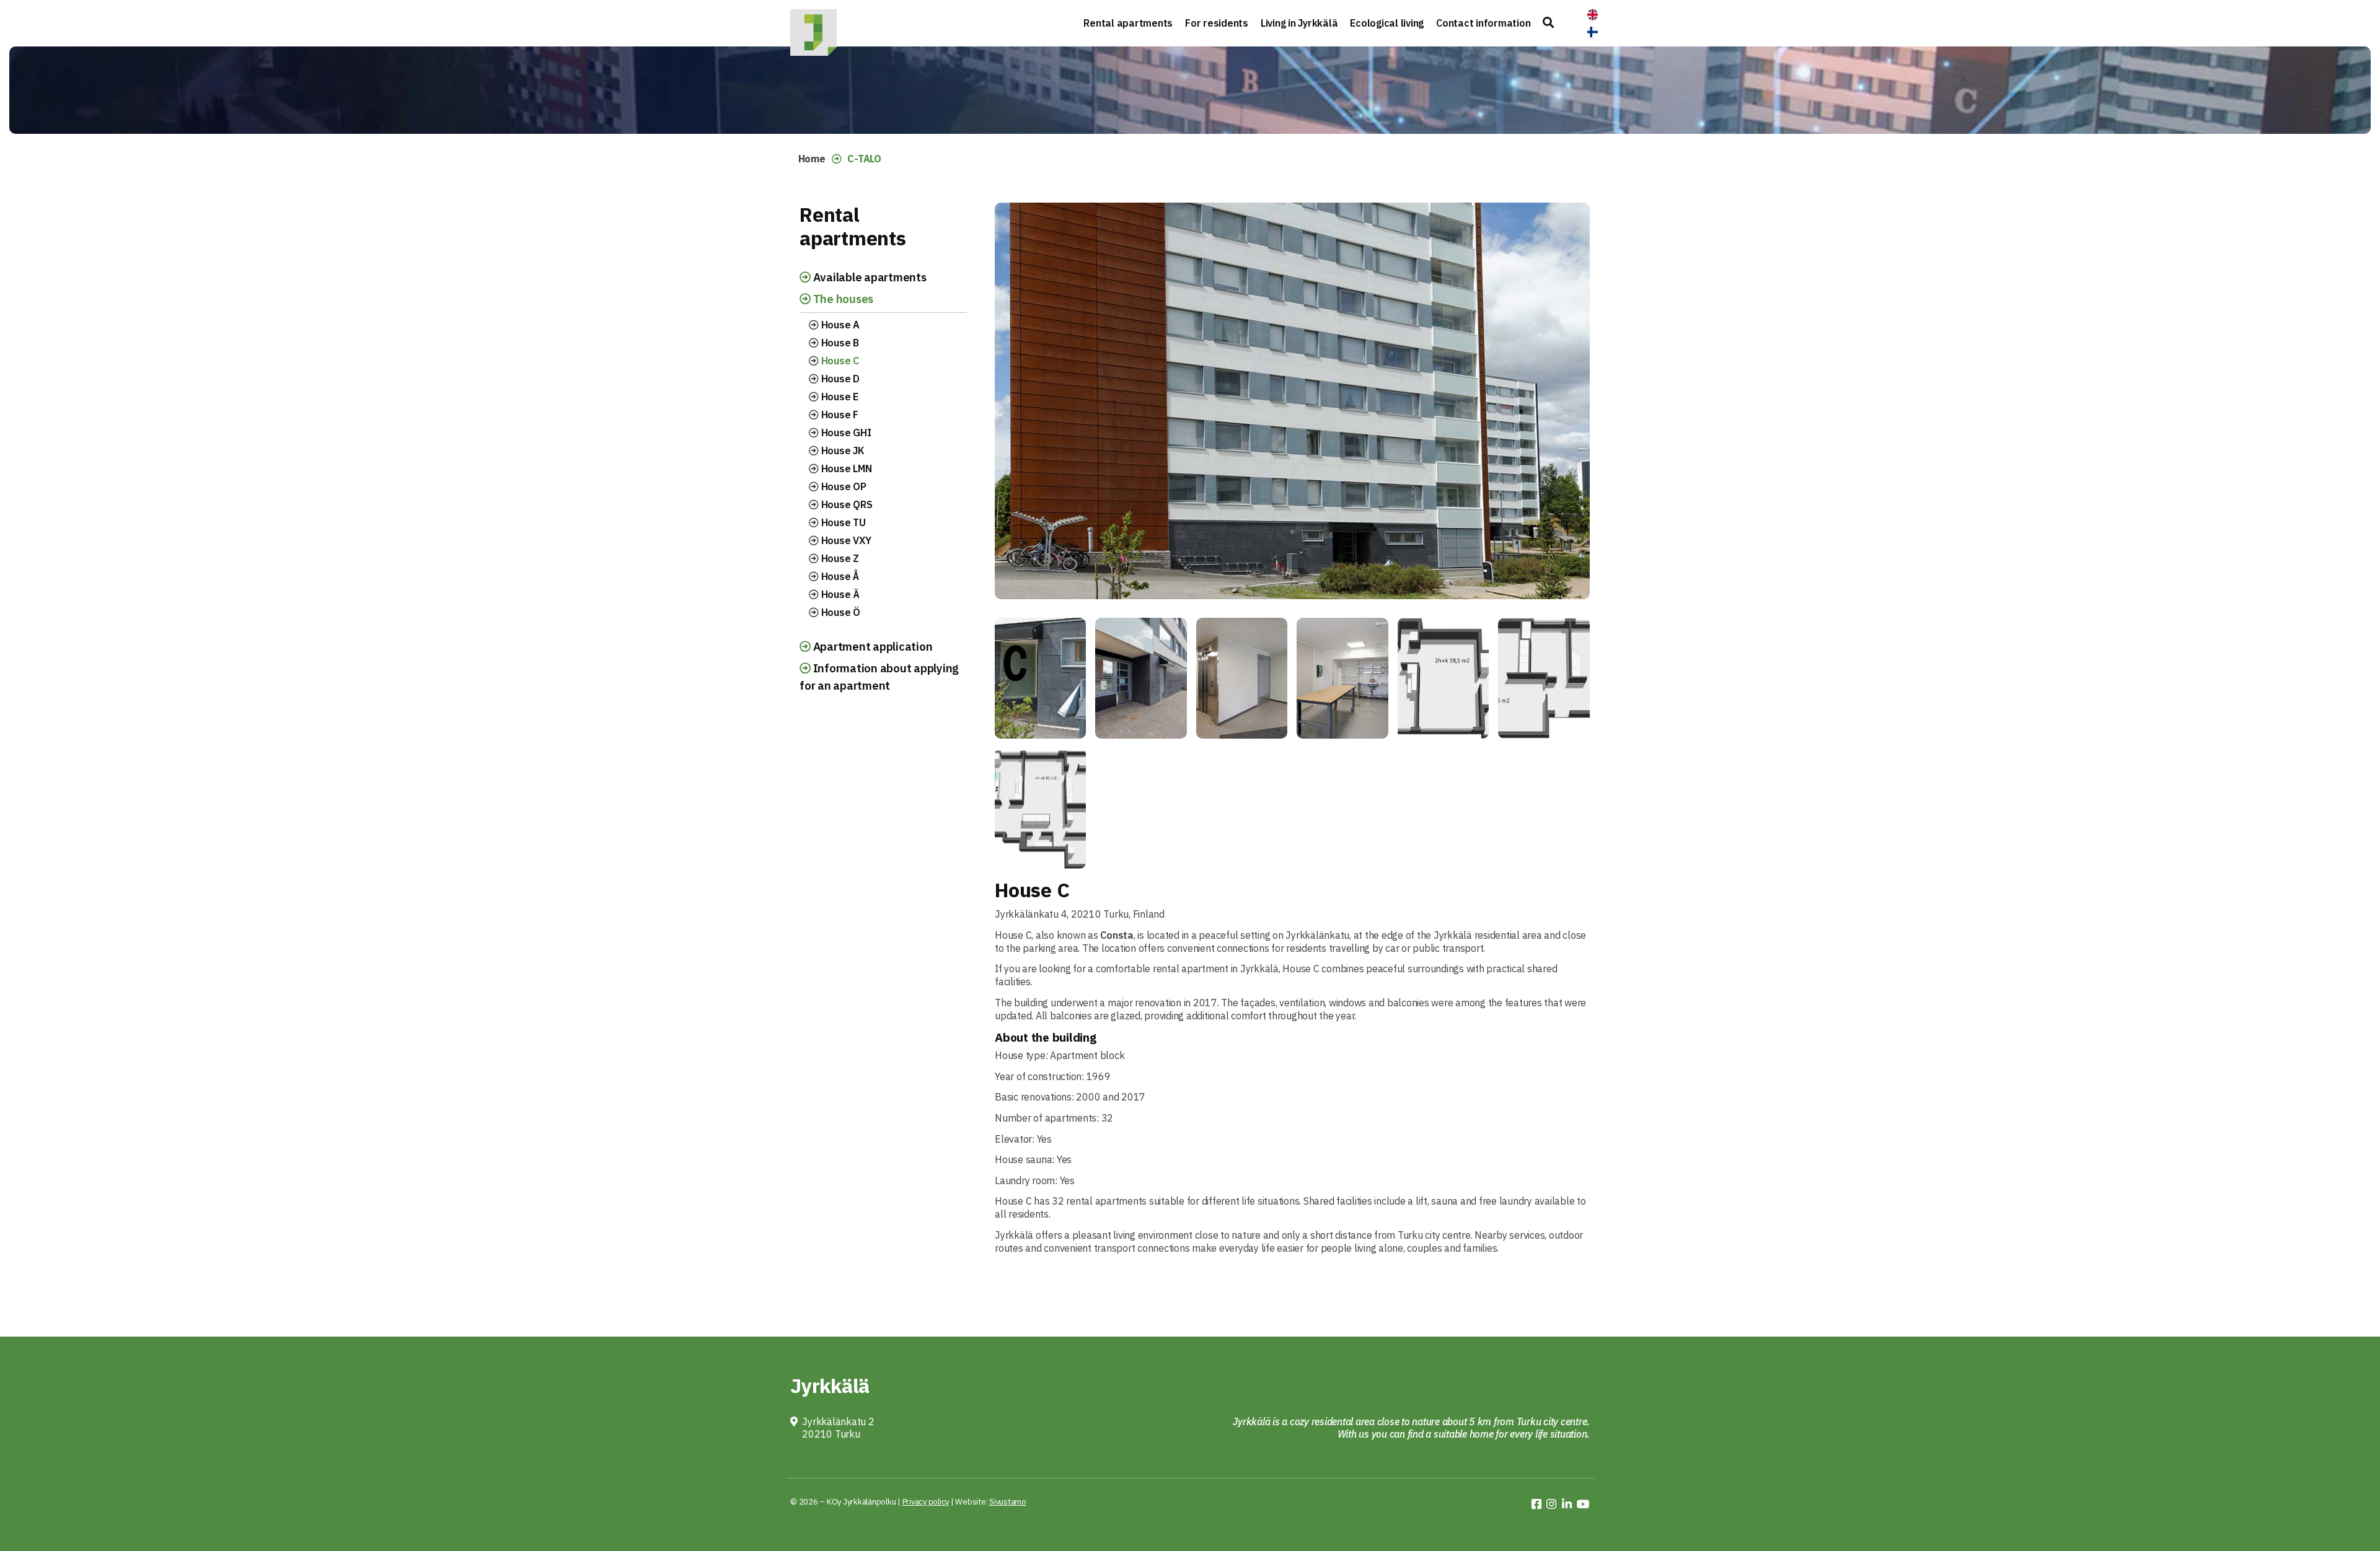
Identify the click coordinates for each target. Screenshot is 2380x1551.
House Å (839, 576)
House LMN (845, 468)
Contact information (1483, 23)
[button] (1548, 23)
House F (839, 415)
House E (839, 397)
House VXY (845, 540)
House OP (843, 486)
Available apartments (869, 277)
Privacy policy (926, 1502)
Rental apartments (1128, 23)
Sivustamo (1008, 1502)
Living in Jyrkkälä (1299, 23)
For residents (1217, 23)
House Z (839, 558)
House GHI (845, 433)
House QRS (846, 504)
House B (839, 343)
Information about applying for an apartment (879, 677)
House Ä (839, 594)
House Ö (840, 612)
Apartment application (872, 646)
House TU (842, 522)
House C (839, 361)
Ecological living (1387, 23)
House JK (842, 450)
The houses (842, 299)
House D (839, 379)
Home (812, 159)
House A (839, 325)
